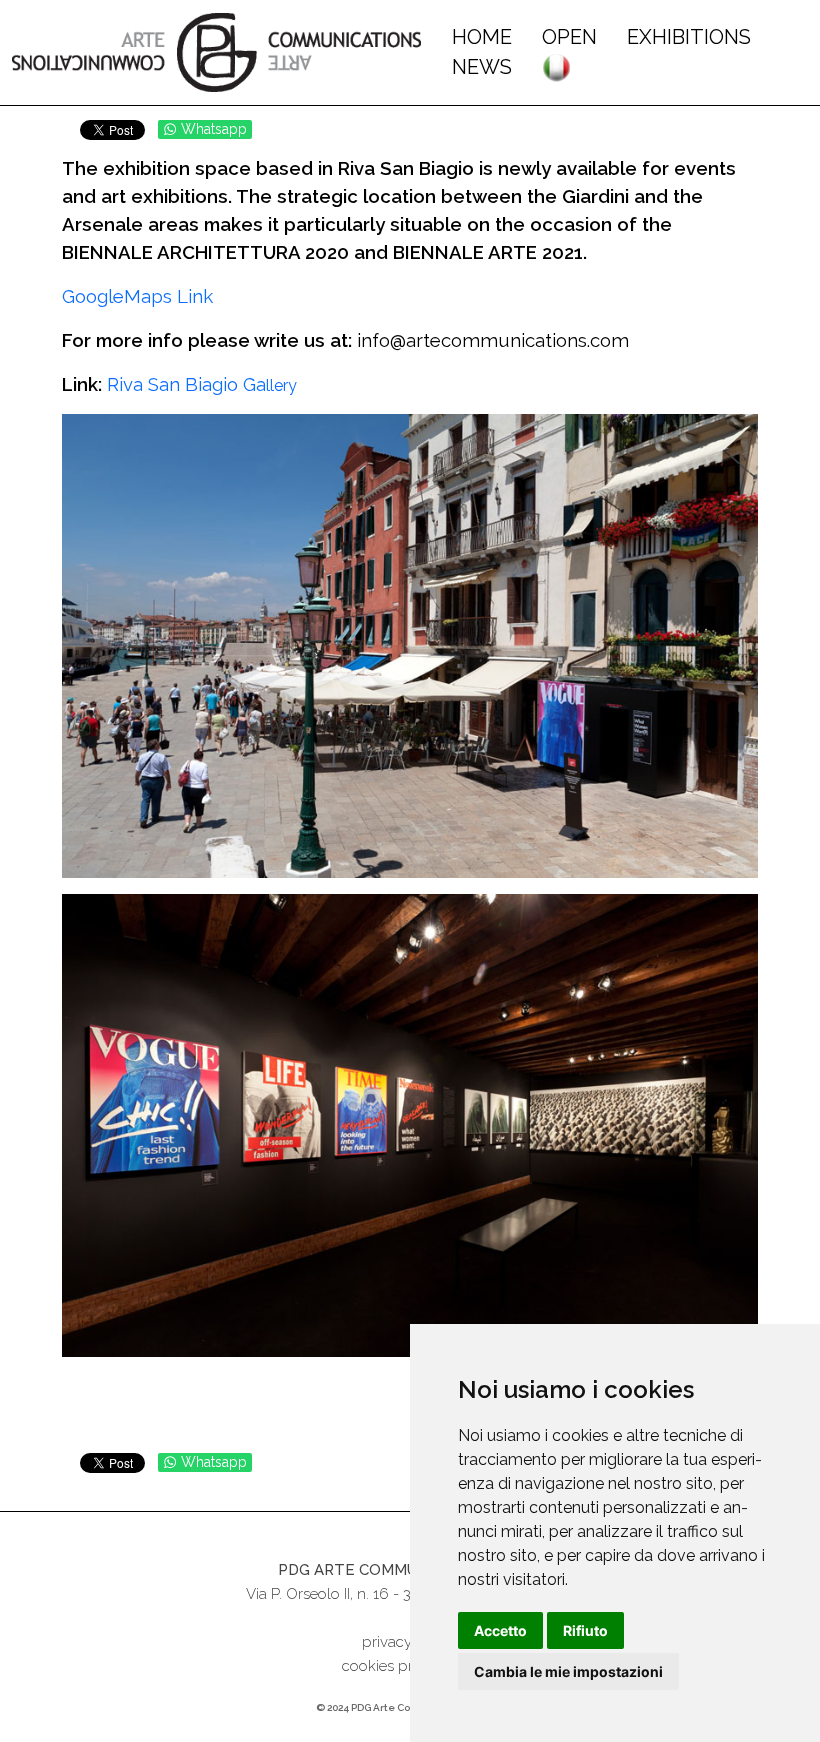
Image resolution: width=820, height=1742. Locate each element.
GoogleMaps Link (137, 296)
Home (482, 37)
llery (202, 385)
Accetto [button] (500, 1630)
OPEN (569, 37)
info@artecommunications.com (493, 340)
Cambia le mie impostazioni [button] (568, 1671)
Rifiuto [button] (585, 1630)
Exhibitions (689, 37)
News (482, 67)
